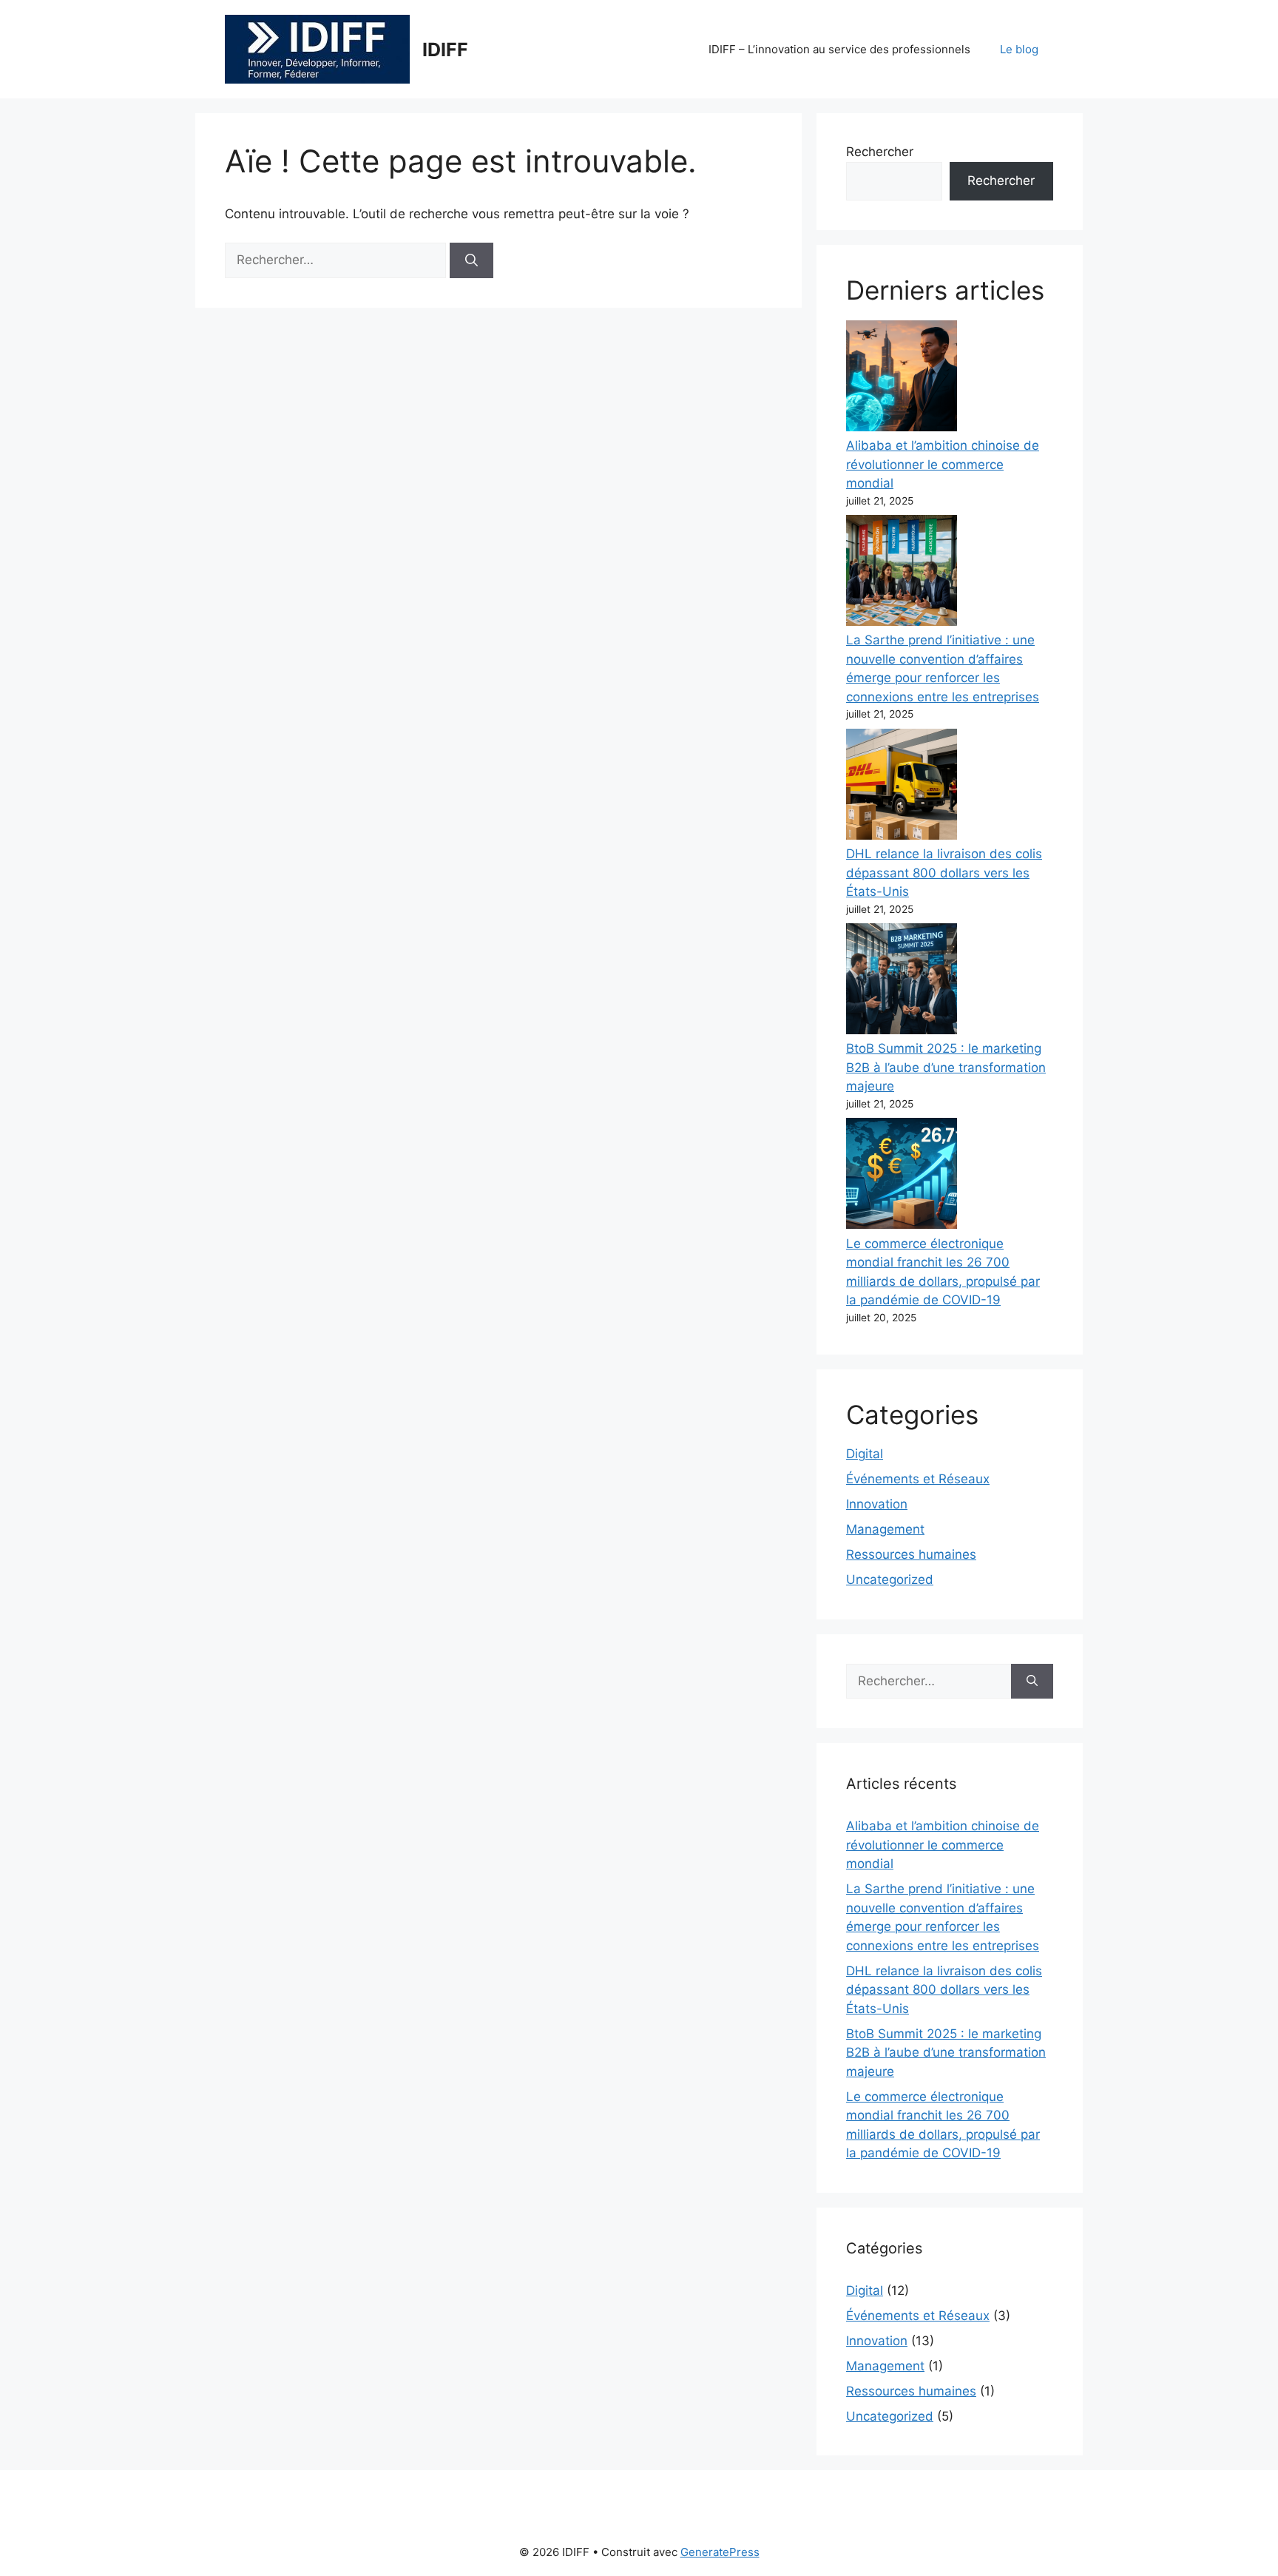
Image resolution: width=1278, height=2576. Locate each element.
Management (885, 1529)
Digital (865, 1454)
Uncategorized (890, 1579)
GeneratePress (720, 2552)
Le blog (1019, 49)
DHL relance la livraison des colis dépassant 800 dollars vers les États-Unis (944, 873)
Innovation (877, 1504)
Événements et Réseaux (918, 1479)
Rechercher (880, 152)
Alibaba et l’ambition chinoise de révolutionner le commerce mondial (943, 464)
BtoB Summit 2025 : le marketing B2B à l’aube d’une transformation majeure (946, 1067)
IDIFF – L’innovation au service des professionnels (839, 49)
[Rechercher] (471, 260)
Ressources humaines (911, 1554)
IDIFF (445, 50)
